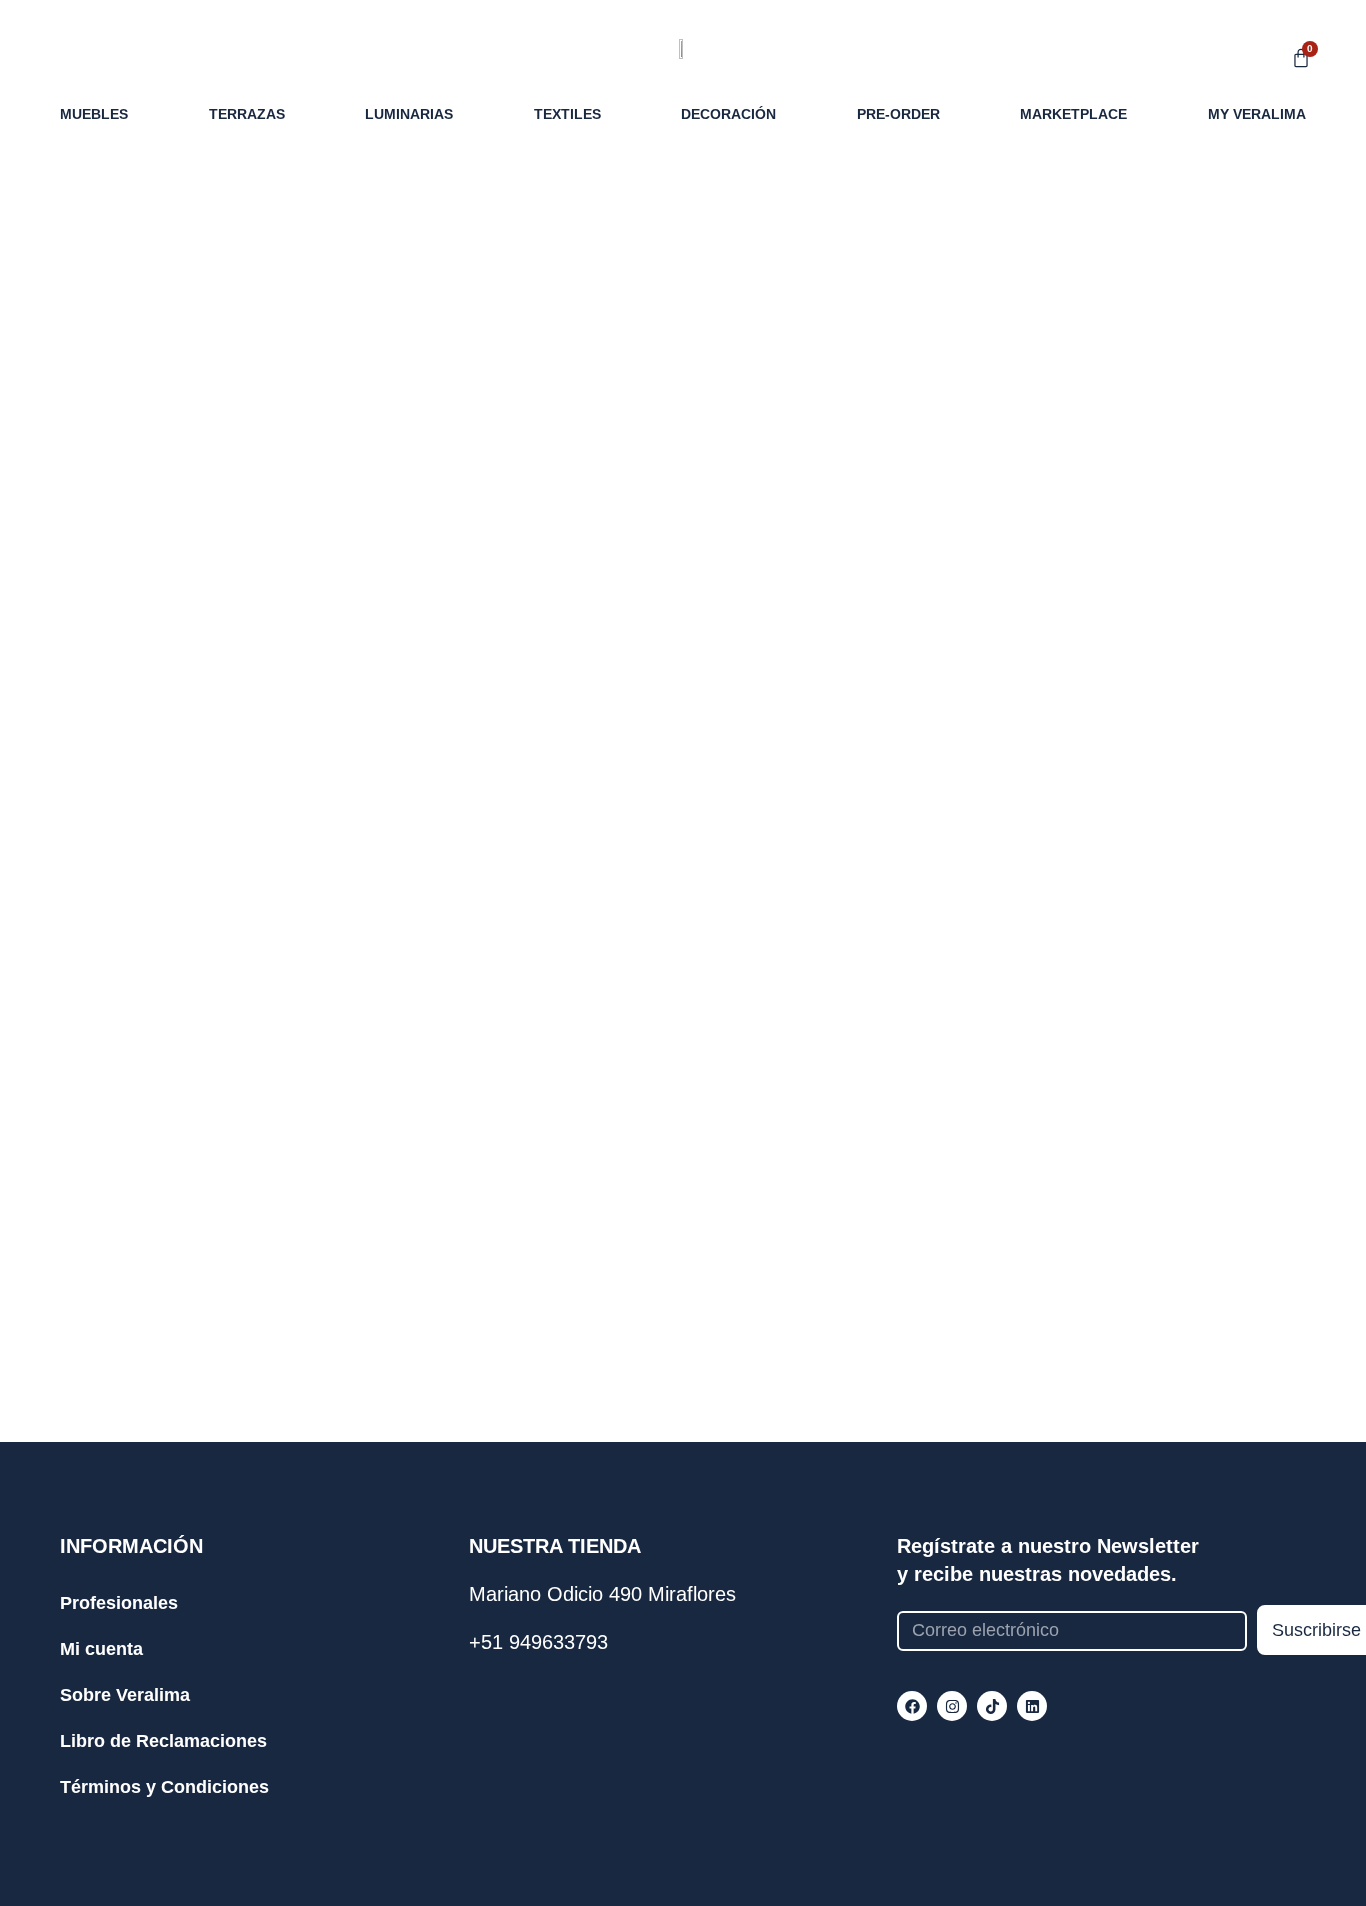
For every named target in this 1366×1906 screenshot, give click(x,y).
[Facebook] (912, 1706)
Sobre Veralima (125, 1695)
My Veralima (1257, 114)
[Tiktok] (992, 1706)
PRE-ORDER (898, 114)
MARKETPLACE (1073, 114)
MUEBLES (94, 114)
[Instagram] (952, 1706)
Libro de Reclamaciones (163, 1741)
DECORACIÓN (728, 114)
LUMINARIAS (409, 114)
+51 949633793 (538, 1642)
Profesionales (119, 1603)
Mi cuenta (101, 1649)
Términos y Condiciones (164, 1787)
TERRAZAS (247, 114)
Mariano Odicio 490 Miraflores (602, 1594)
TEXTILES (567, 114)
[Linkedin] (1032, 1706)
